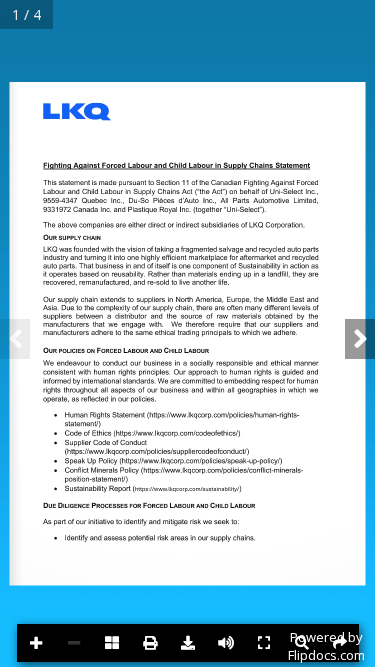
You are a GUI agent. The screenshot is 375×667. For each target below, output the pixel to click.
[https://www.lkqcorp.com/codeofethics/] (177, 442)
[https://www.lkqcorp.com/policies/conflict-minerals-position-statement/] (231, 480)
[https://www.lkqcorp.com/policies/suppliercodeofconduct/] (157, 460)
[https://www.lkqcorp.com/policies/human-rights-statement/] (234, 424)
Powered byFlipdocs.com (326, 646)
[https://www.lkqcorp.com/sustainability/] (196, 499)
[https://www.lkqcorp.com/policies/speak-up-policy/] (201, 470)
